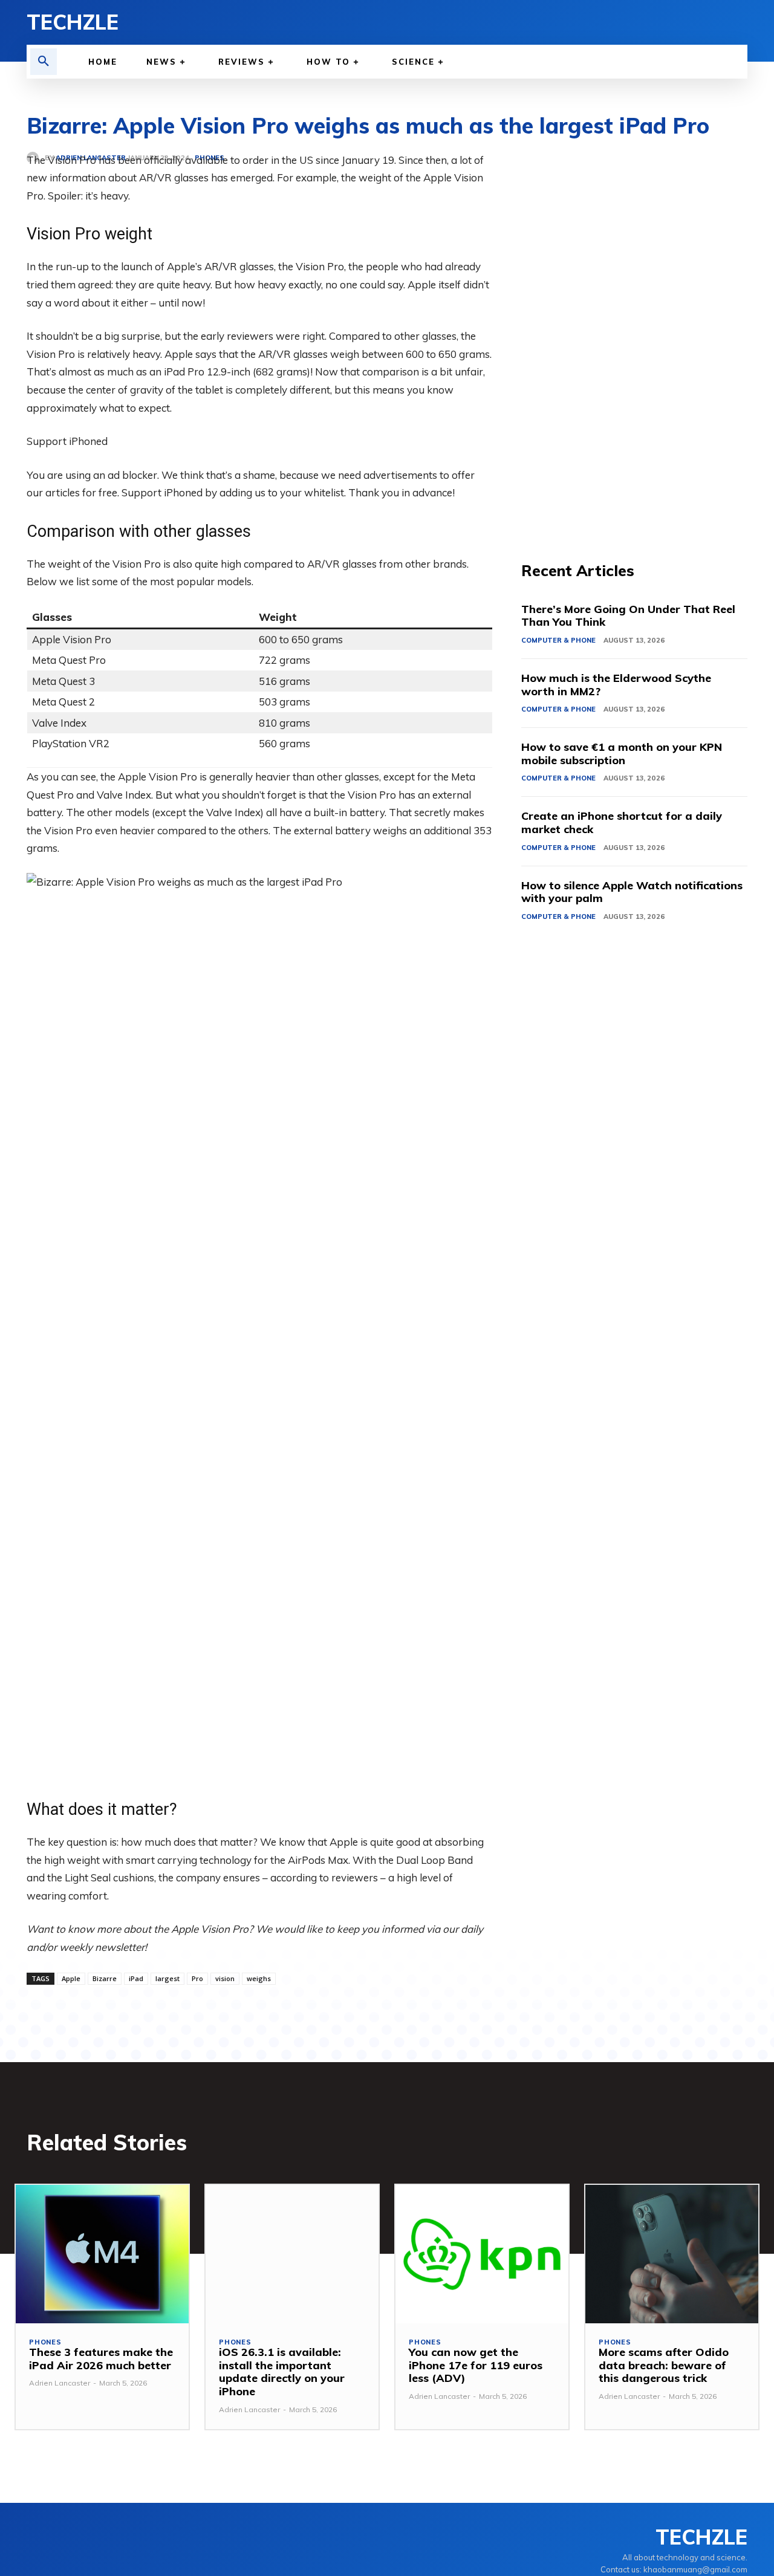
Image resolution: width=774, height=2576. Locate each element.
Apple (71, 1978)
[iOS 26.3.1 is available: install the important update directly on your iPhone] (292, 2254)
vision (225, 1978)
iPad (136, 1978)
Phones (45, 2342)
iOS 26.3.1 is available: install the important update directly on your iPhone (282, 2372)
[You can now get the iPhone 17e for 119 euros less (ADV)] (482, 2254)
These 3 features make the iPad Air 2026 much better (101, 2359)
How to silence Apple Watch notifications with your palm (632, 892)
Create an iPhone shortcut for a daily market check (622, 822)
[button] (44, 62)
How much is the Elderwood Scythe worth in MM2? (616, 685)
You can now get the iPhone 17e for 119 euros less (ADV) (476, 2365)
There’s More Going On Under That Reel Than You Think (628, 616)
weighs (259, 1978)
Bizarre (105, 1978)
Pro (197, 1978)
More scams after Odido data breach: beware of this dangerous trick (664, 2365)
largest (167, 1978)
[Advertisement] (634, 333)
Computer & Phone (558, 640)
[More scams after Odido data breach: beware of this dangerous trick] (672, 2254)
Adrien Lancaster (60, 2383)
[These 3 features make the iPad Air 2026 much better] (102, 2254)
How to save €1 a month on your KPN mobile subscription (622, 754)
